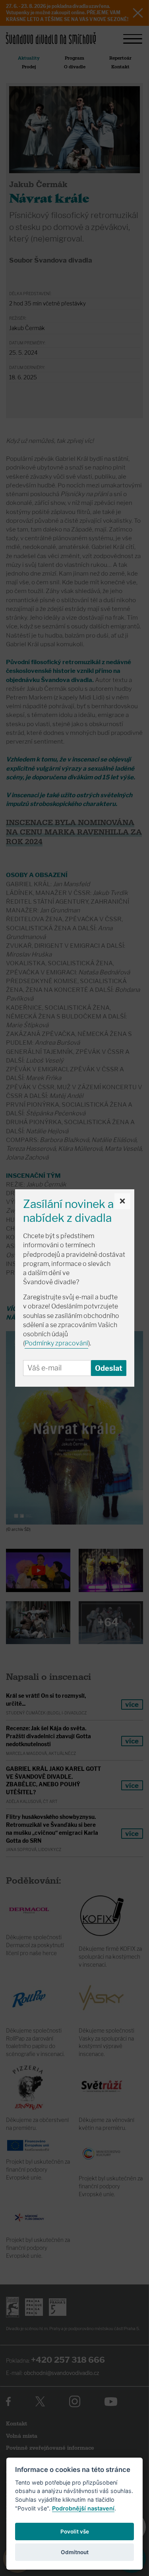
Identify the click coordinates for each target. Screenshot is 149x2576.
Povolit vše (75, 2532)
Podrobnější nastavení (83, 2508)
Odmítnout (75, 2552)
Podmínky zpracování (56, 1343)
